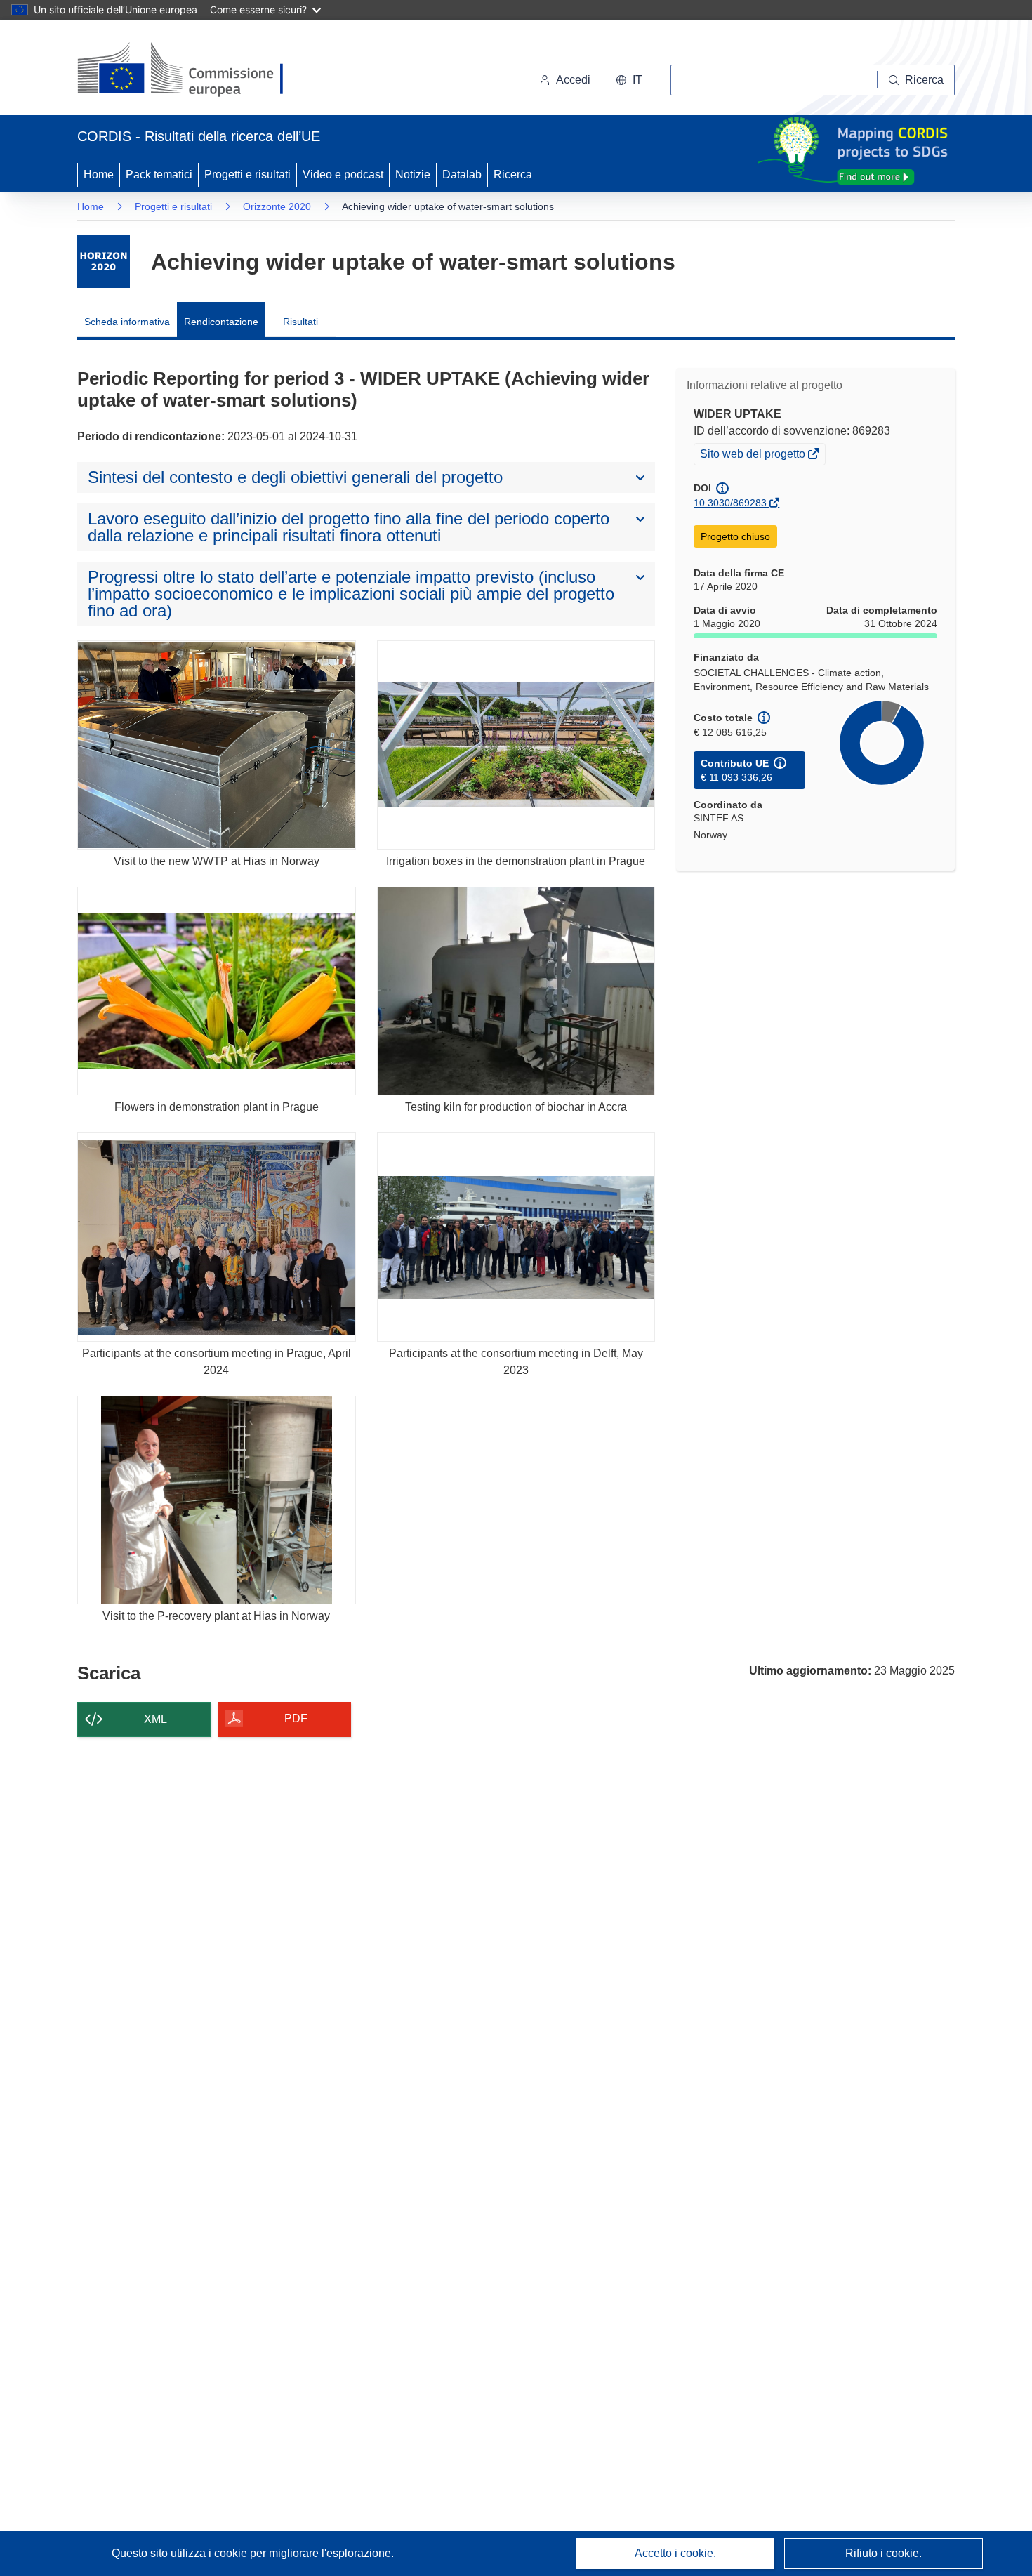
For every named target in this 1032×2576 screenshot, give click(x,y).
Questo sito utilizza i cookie (181, 2553)
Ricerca (513, 174)
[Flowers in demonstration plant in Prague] (217, 991)
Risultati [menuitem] (300, 322)
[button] (629, 80)
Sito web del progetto (754, 456)
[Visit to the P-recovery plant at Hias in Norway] (217, 1500)
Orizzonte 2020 (277, 206)
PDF (296, 1718)
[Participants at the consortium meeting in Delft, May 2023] (516, 1237)
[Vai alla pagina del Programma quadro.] (104, 262)
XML (156, 1719)
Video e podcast (343, 174)
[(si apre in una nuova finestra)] (189, 70)
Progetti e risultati (247, 174)
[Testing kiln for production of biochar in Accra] (516, 991)
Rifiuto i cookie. (884, 2553)
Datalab (462, 174)
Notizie (413, 174)
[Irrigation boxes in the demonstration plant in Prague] (516, 745)
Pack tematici (159, 174)
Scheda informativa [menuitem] (127, 322)
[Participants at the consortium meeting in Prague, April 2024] (217, 1237)
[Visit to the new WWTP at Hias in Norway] (217, 745)
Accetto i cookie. (675, 2553)
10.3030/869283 (730, 503)
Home (99, 174)
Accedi (573, 80)
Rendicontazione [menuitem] (221, 322)
